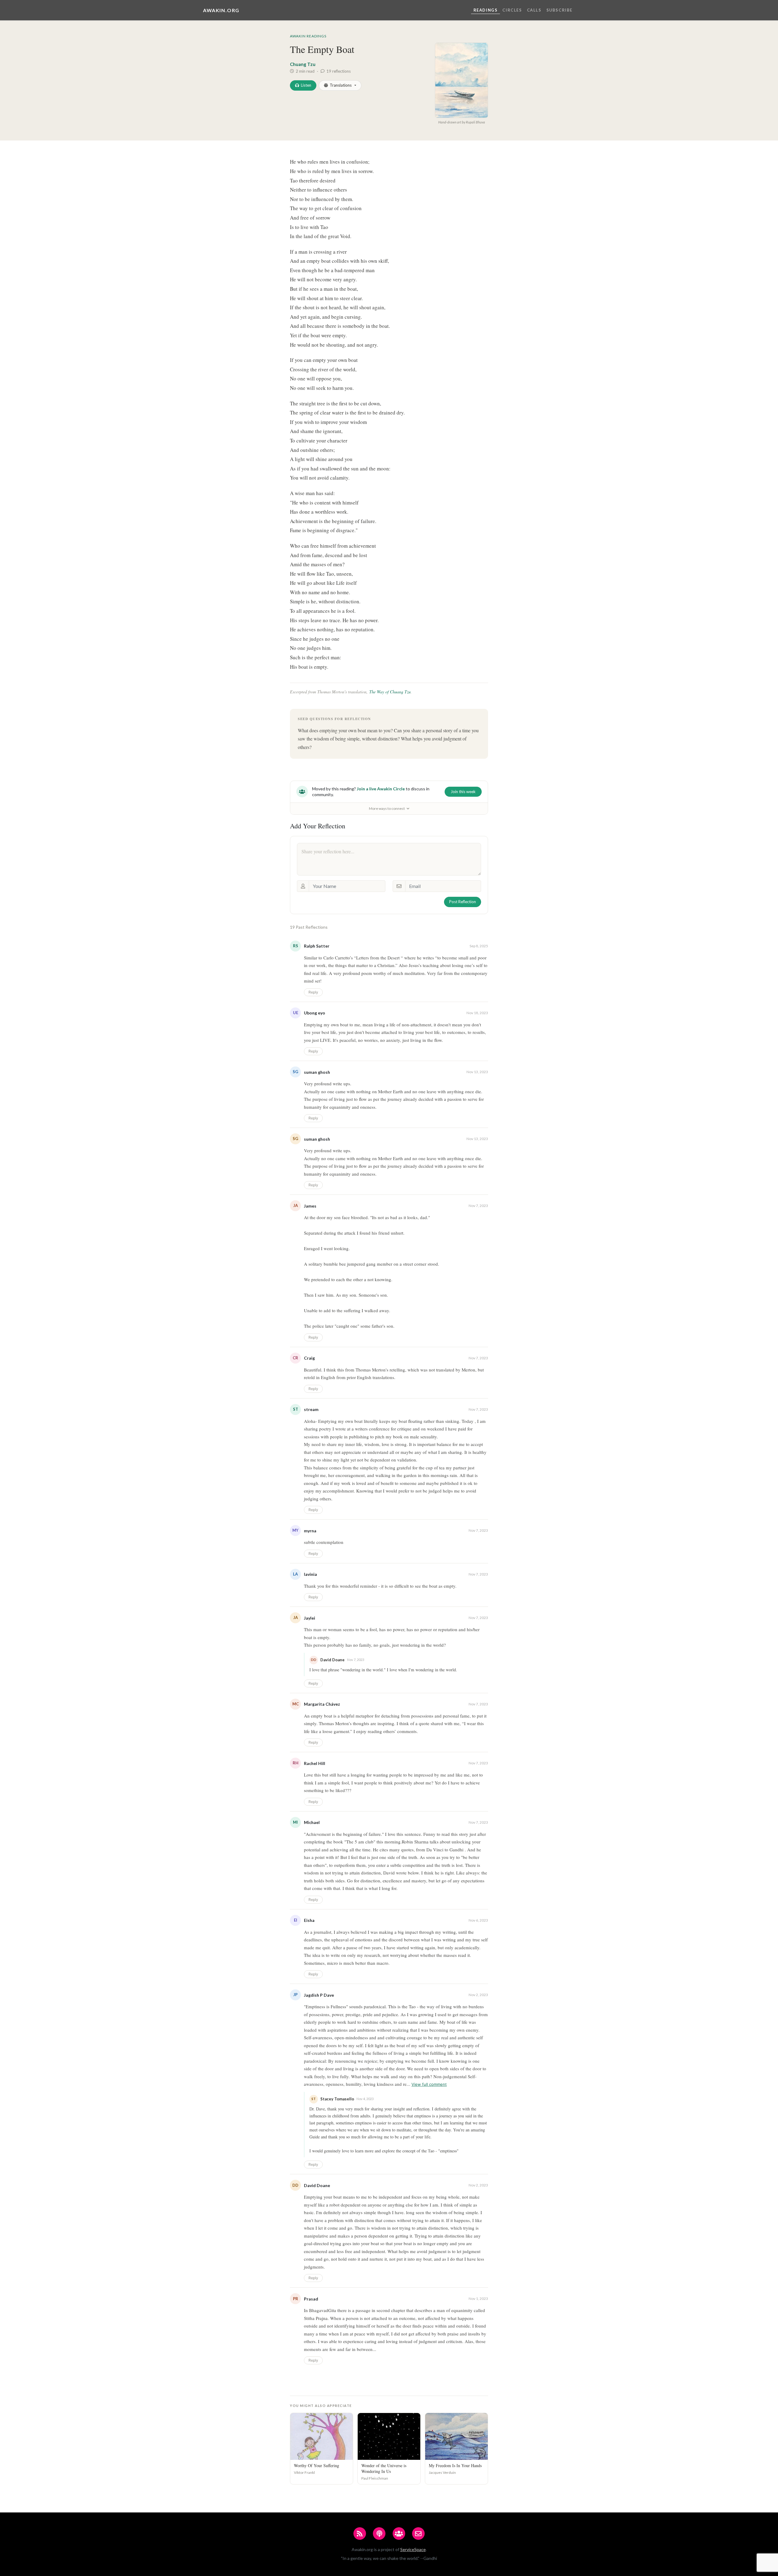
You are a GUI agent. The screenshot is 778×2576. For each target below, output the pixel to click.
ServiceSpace (413, 2549)
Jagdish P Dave (319, 1995)
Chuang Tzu (303, 64)
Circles (512, 10)
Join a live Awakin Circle (381, 789)
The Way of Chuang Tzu (390, 692)
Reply (313, 992)
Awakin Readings (308, 36)
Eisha (309, 1920)
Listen (306, 85)
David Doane (317, 2185)
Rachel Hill (315, 1763)
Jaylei (310, 1618)
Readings (486, 10)
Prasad (311, 2299)
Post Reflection (463, 902)
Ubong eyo (315, 1013)
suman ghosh (317, 1072)
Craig (309, 1358)
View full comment (429, 2084)
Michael (312, 1822)
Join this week (463, 792)
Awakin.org (221, 10)
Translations (341, 85)
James (310, 1206)
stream (311, 1409)
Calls (534, 10)
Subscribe (559, 10)
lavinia (310, 1574)
